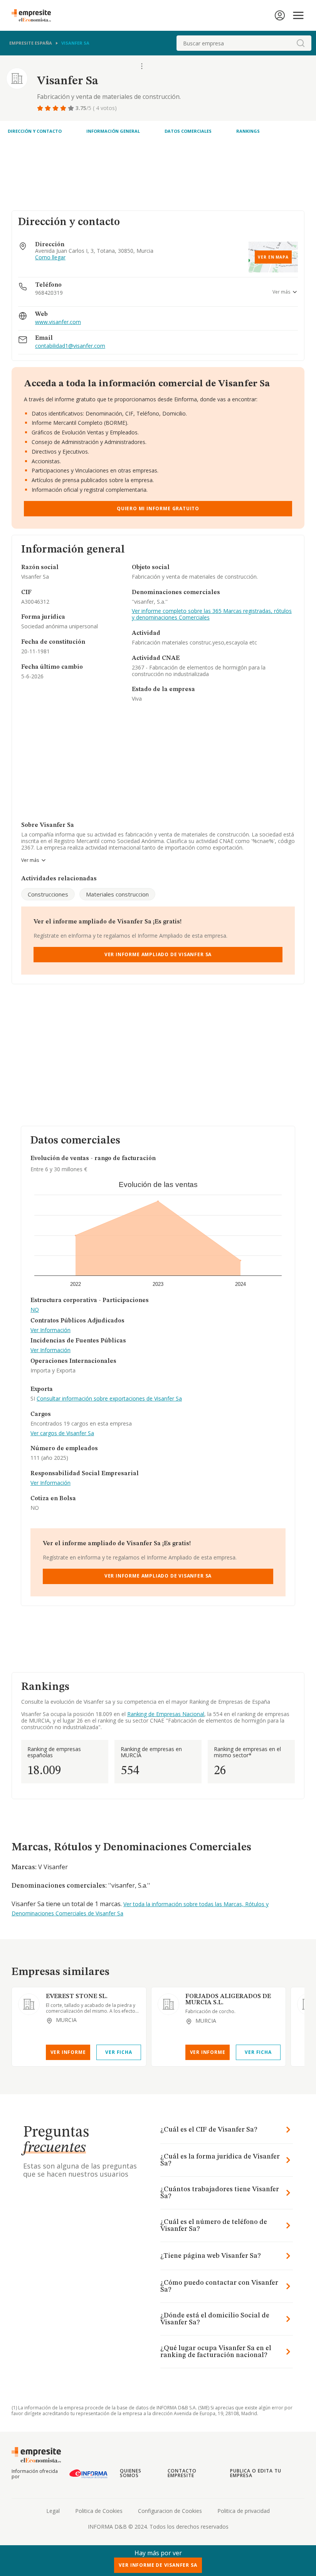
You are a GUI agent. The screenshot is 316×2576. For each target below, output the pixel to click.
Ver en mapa (273, 257)
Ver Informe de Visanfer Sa (158, 2565)
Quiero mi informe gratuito (158, 508)
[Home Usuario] (280, 15)
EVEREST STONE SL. (77, 1997)
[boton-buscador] (301, 43)
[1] (41, 108)
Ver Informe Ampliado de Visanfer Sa (158, 954)
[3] (56, 108)
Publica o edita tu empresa (255, 2473)
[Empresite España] (34, 15)
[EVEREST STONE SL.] (29, 2004)
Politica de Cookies (99, 2511)
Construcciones (48, 894)
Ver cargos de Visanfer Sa (62, 1433)
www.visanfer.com (58, 322)
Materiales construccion (117, 894)
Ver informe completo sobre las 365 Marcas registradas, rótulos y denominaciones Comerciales (212, 614)
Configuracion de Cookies (170, 2511)
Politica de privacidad (244, 2511)
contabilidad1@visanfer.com (70, 346)
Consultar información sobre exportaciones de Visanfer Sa (109, 1398)
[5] (72, 108)
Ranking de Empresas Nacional (166, 1714)
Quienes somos (131, 2473)
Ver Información (50, 1330)
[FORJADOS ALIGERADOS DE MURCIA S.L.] (168, 2004)
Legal (53, 2511)
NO (35, 1310)
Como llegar (50, 258)
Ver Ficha (118, 2052)
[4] (64, 108)
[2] (49, 108)
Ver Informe (68, 2052)
